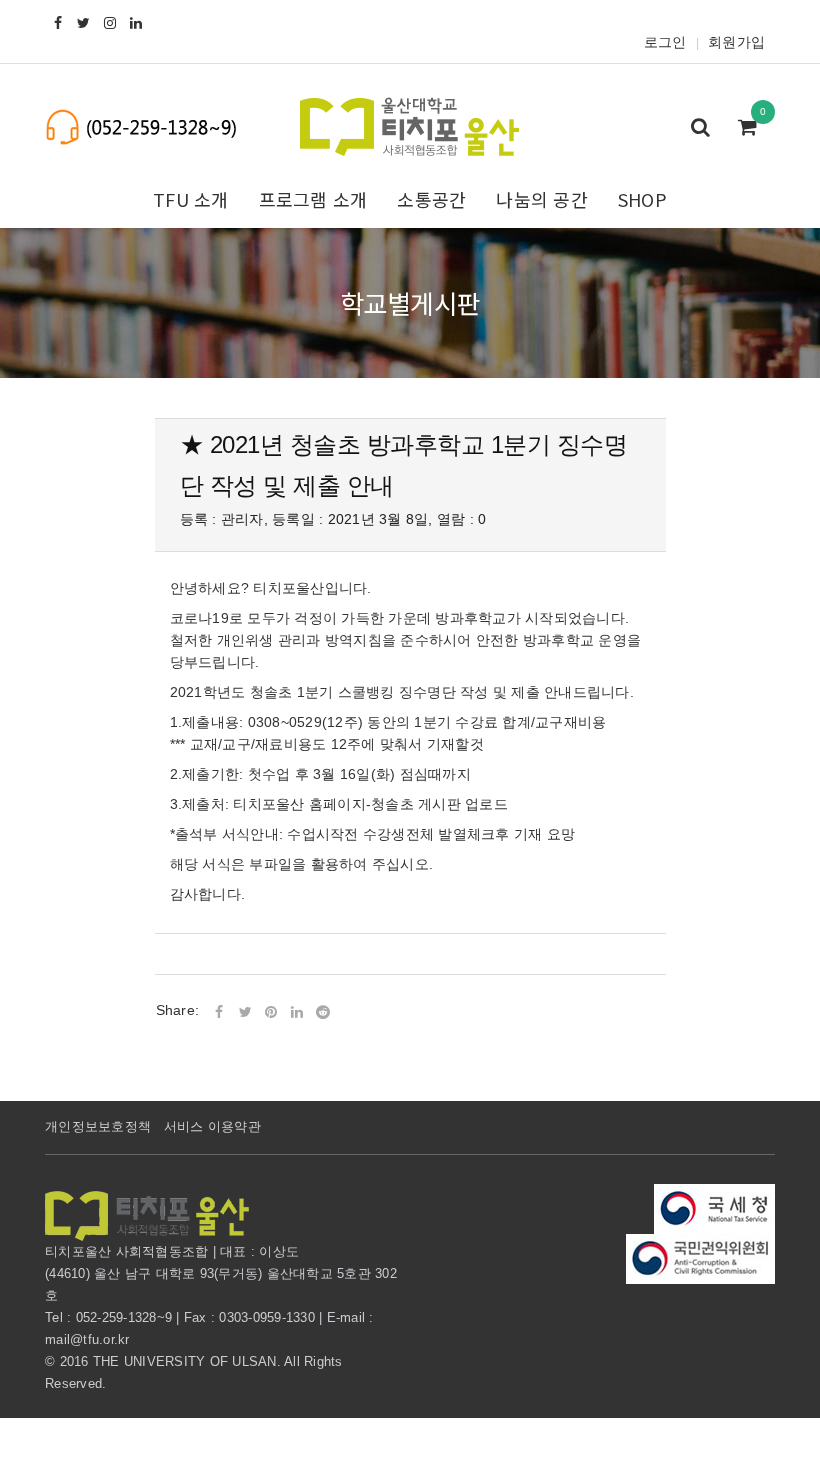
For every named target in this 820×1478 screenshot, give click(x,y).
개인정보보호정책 (98, 1126)
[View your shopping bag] (754, 129)
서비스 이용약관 (212, 1126)
